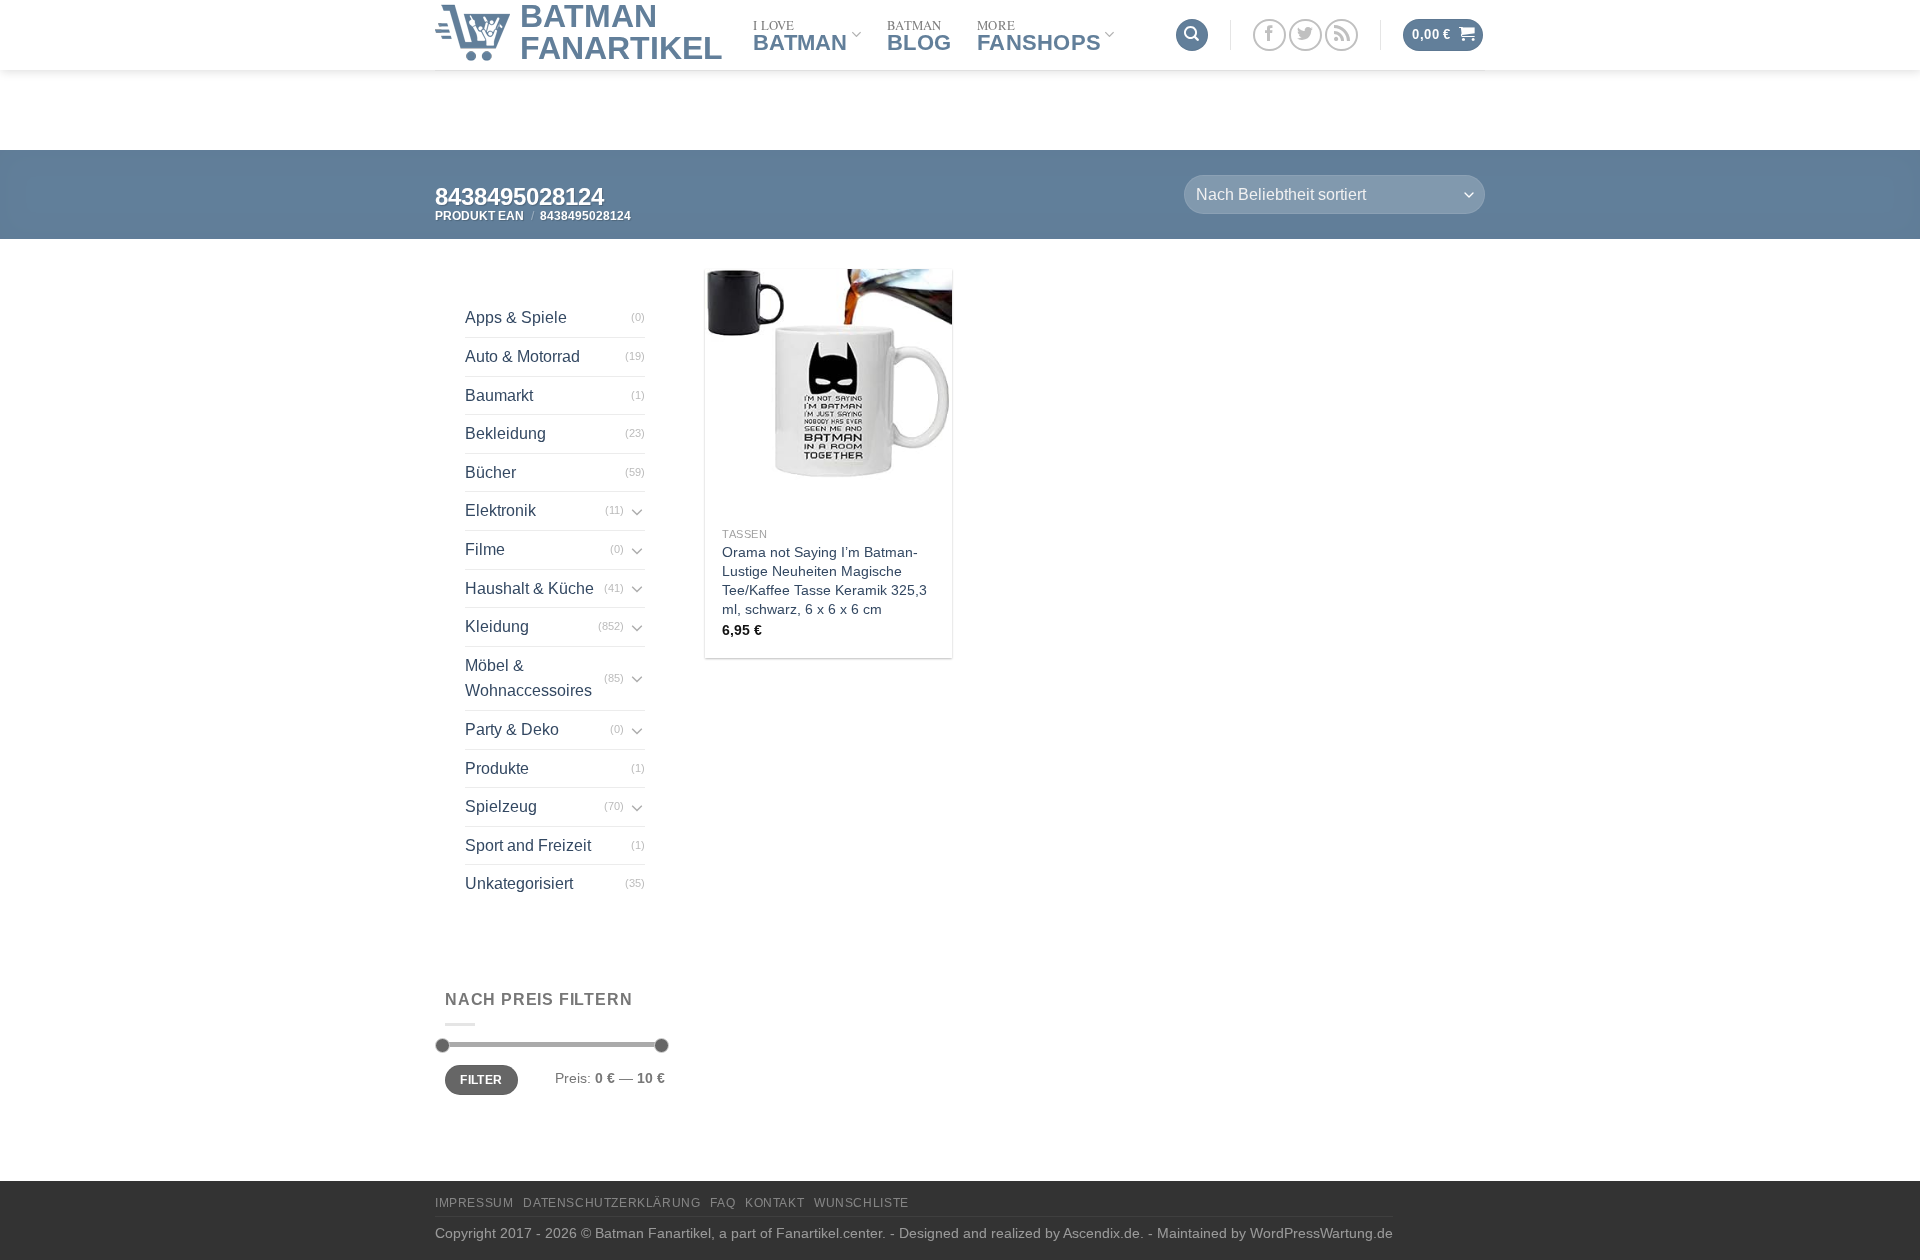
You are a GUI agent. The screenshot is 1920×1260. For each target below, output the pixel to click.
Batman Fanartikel (621, 32)
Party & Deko (512, 729)
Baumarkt (499, 395)
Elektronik (500, 510)
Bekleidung (505, 433)
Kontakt (774, 1203)
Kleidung (497, 626)
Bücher (490, 472)
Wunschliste (861, 1203)
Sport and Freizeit (528, 845)
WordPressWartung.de (1321, 1233)
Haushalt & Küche (529, 588)
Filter (481, 1080)
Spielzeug (501, 806)
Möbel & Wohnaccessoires (528, 678)
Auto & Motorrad (522, 356)
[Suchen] (1192, 35)
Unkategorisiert (519, 883)
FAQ (722, 1203)
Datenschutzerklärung (611, 1203)
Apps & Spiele (516, 317)
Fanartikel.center (829, 1233)
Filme (485, 549)
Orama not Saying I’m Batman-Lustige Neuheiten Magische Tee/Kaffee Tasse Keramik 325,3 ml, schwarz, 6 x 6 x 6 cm (824, 580)
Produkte (497, 768)
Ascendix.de (1101, 1233)
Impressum (474, 1203)
